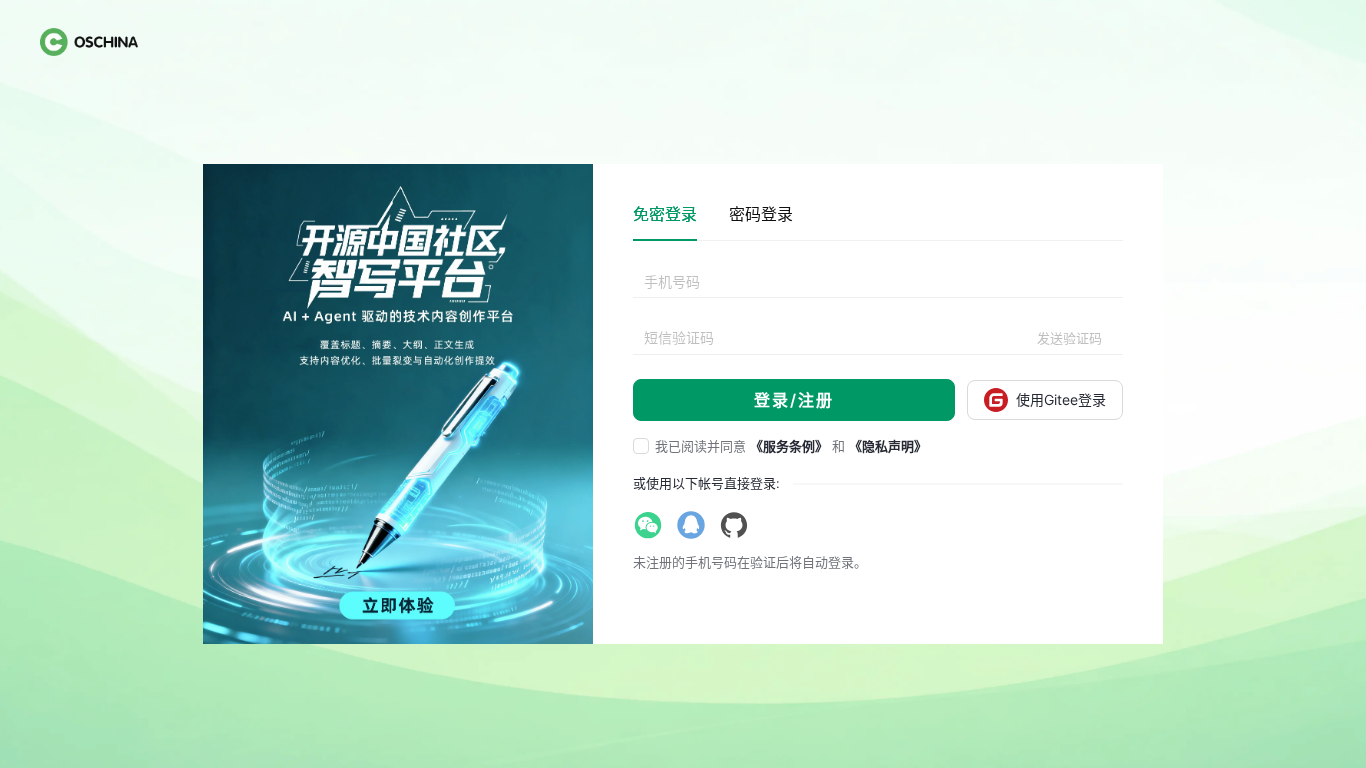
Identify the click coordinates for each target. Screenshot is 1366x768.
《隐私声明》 (888, 446)
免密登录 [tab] (665, 214)
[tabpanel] (878, 344)
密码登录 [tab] (761, 214)
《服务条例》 (789, 446)
